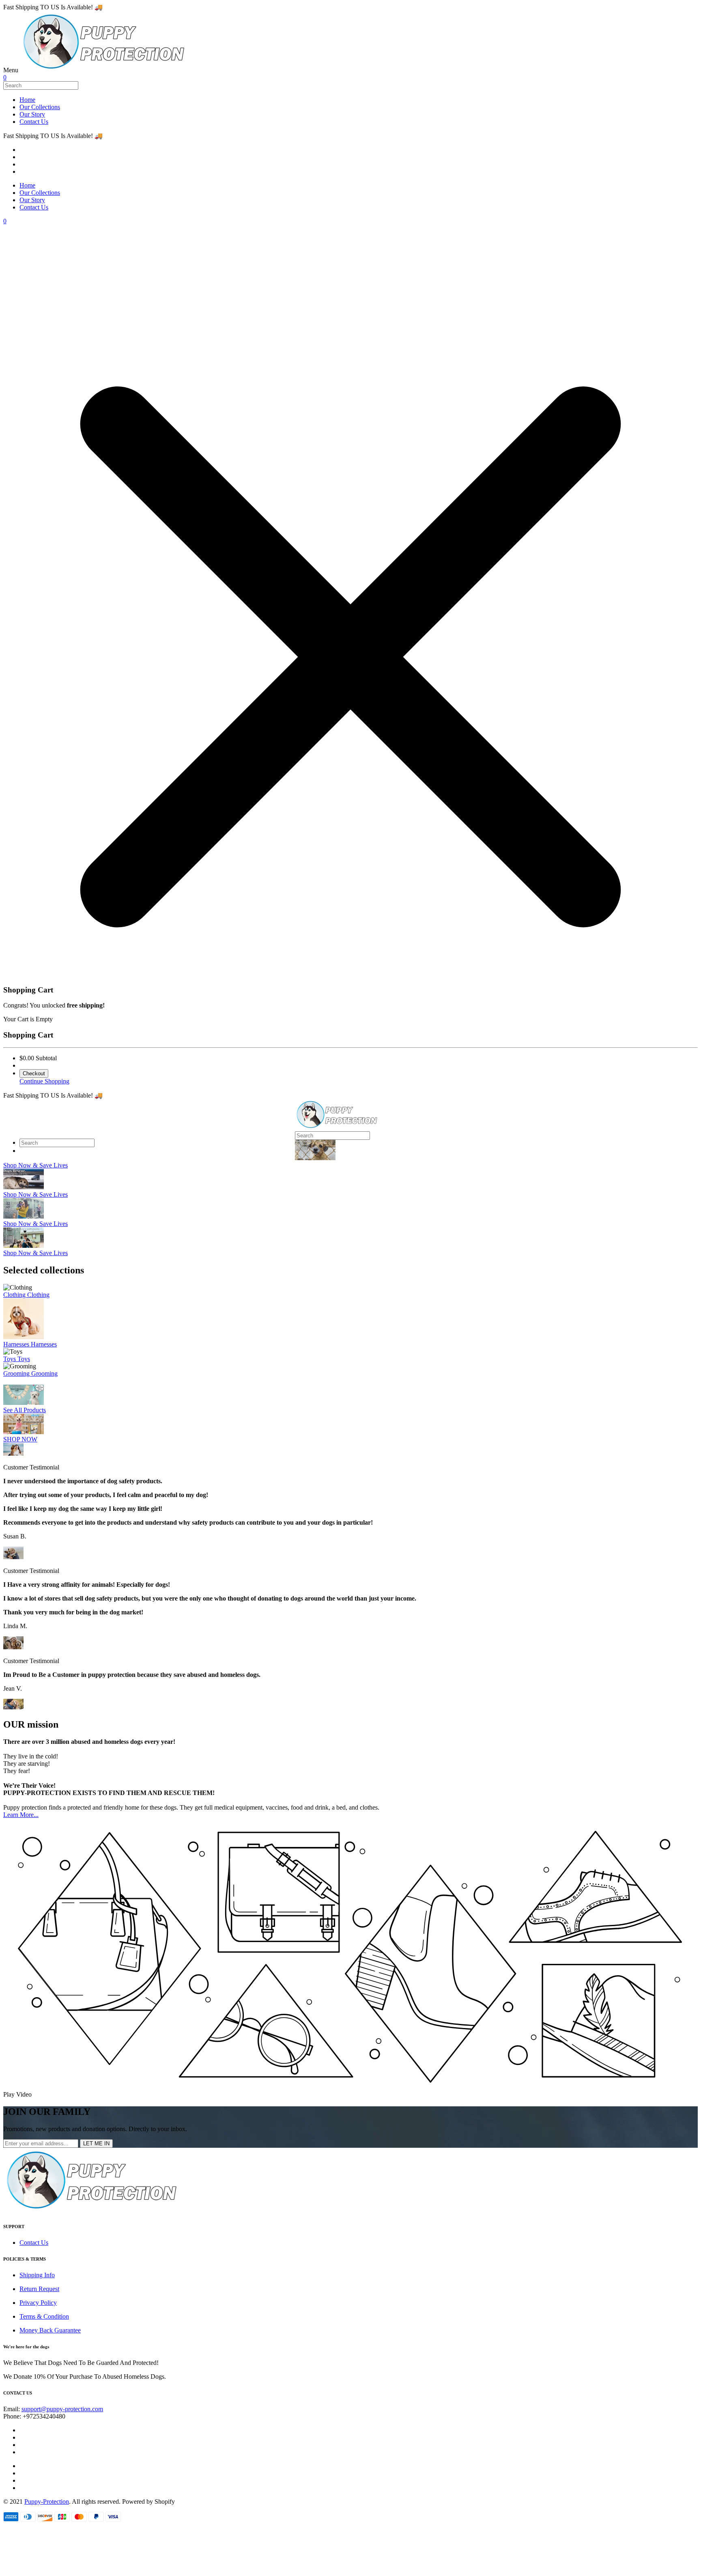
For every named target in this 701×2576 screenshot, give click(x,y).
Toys (10, 1359)
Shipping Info (37, 2275)
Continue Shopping (44, 1081)
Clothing (15, 1295)
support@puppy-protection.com (62, 2409)
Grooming (17, 1373)
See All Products (25, 1410)
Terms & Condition (44, 2316)
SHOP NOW (20, 1439)
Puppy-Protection (47, 2502)
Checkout (34, 1073)
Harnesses (17, 1344)
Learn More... (21, 1815)
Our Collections (40, 107)
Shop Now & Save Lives (35, 1165)
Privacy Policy (38, 2303)
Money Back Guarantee (50, 2330)
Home (27, 100)
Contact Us (34, 122)
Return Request (39, 2289)
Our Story (32, 114)
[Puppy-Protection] (103, 70)
